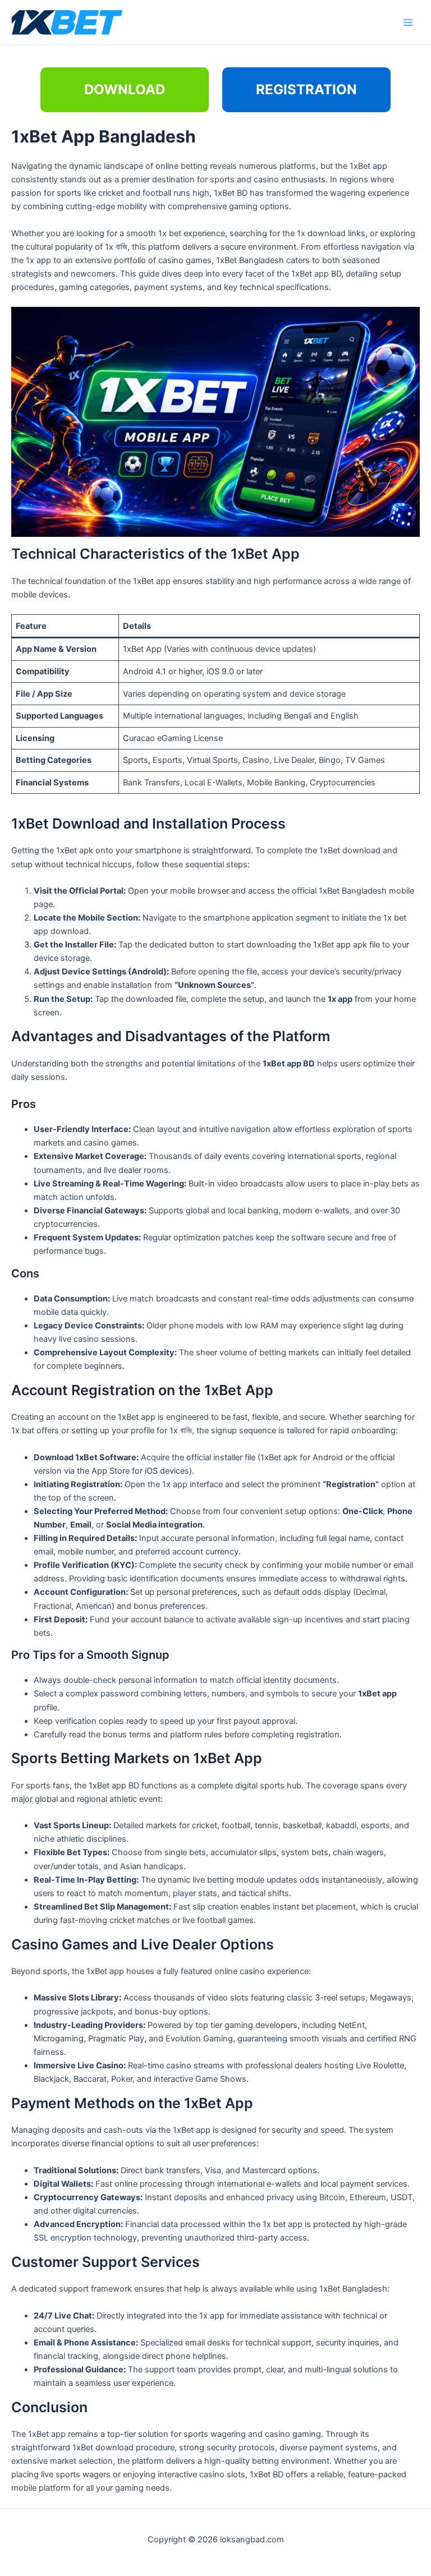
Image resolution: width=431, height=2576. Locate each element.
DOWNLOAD (125, 89)
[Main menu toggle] (408, 22)
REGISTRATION (306, 89)
